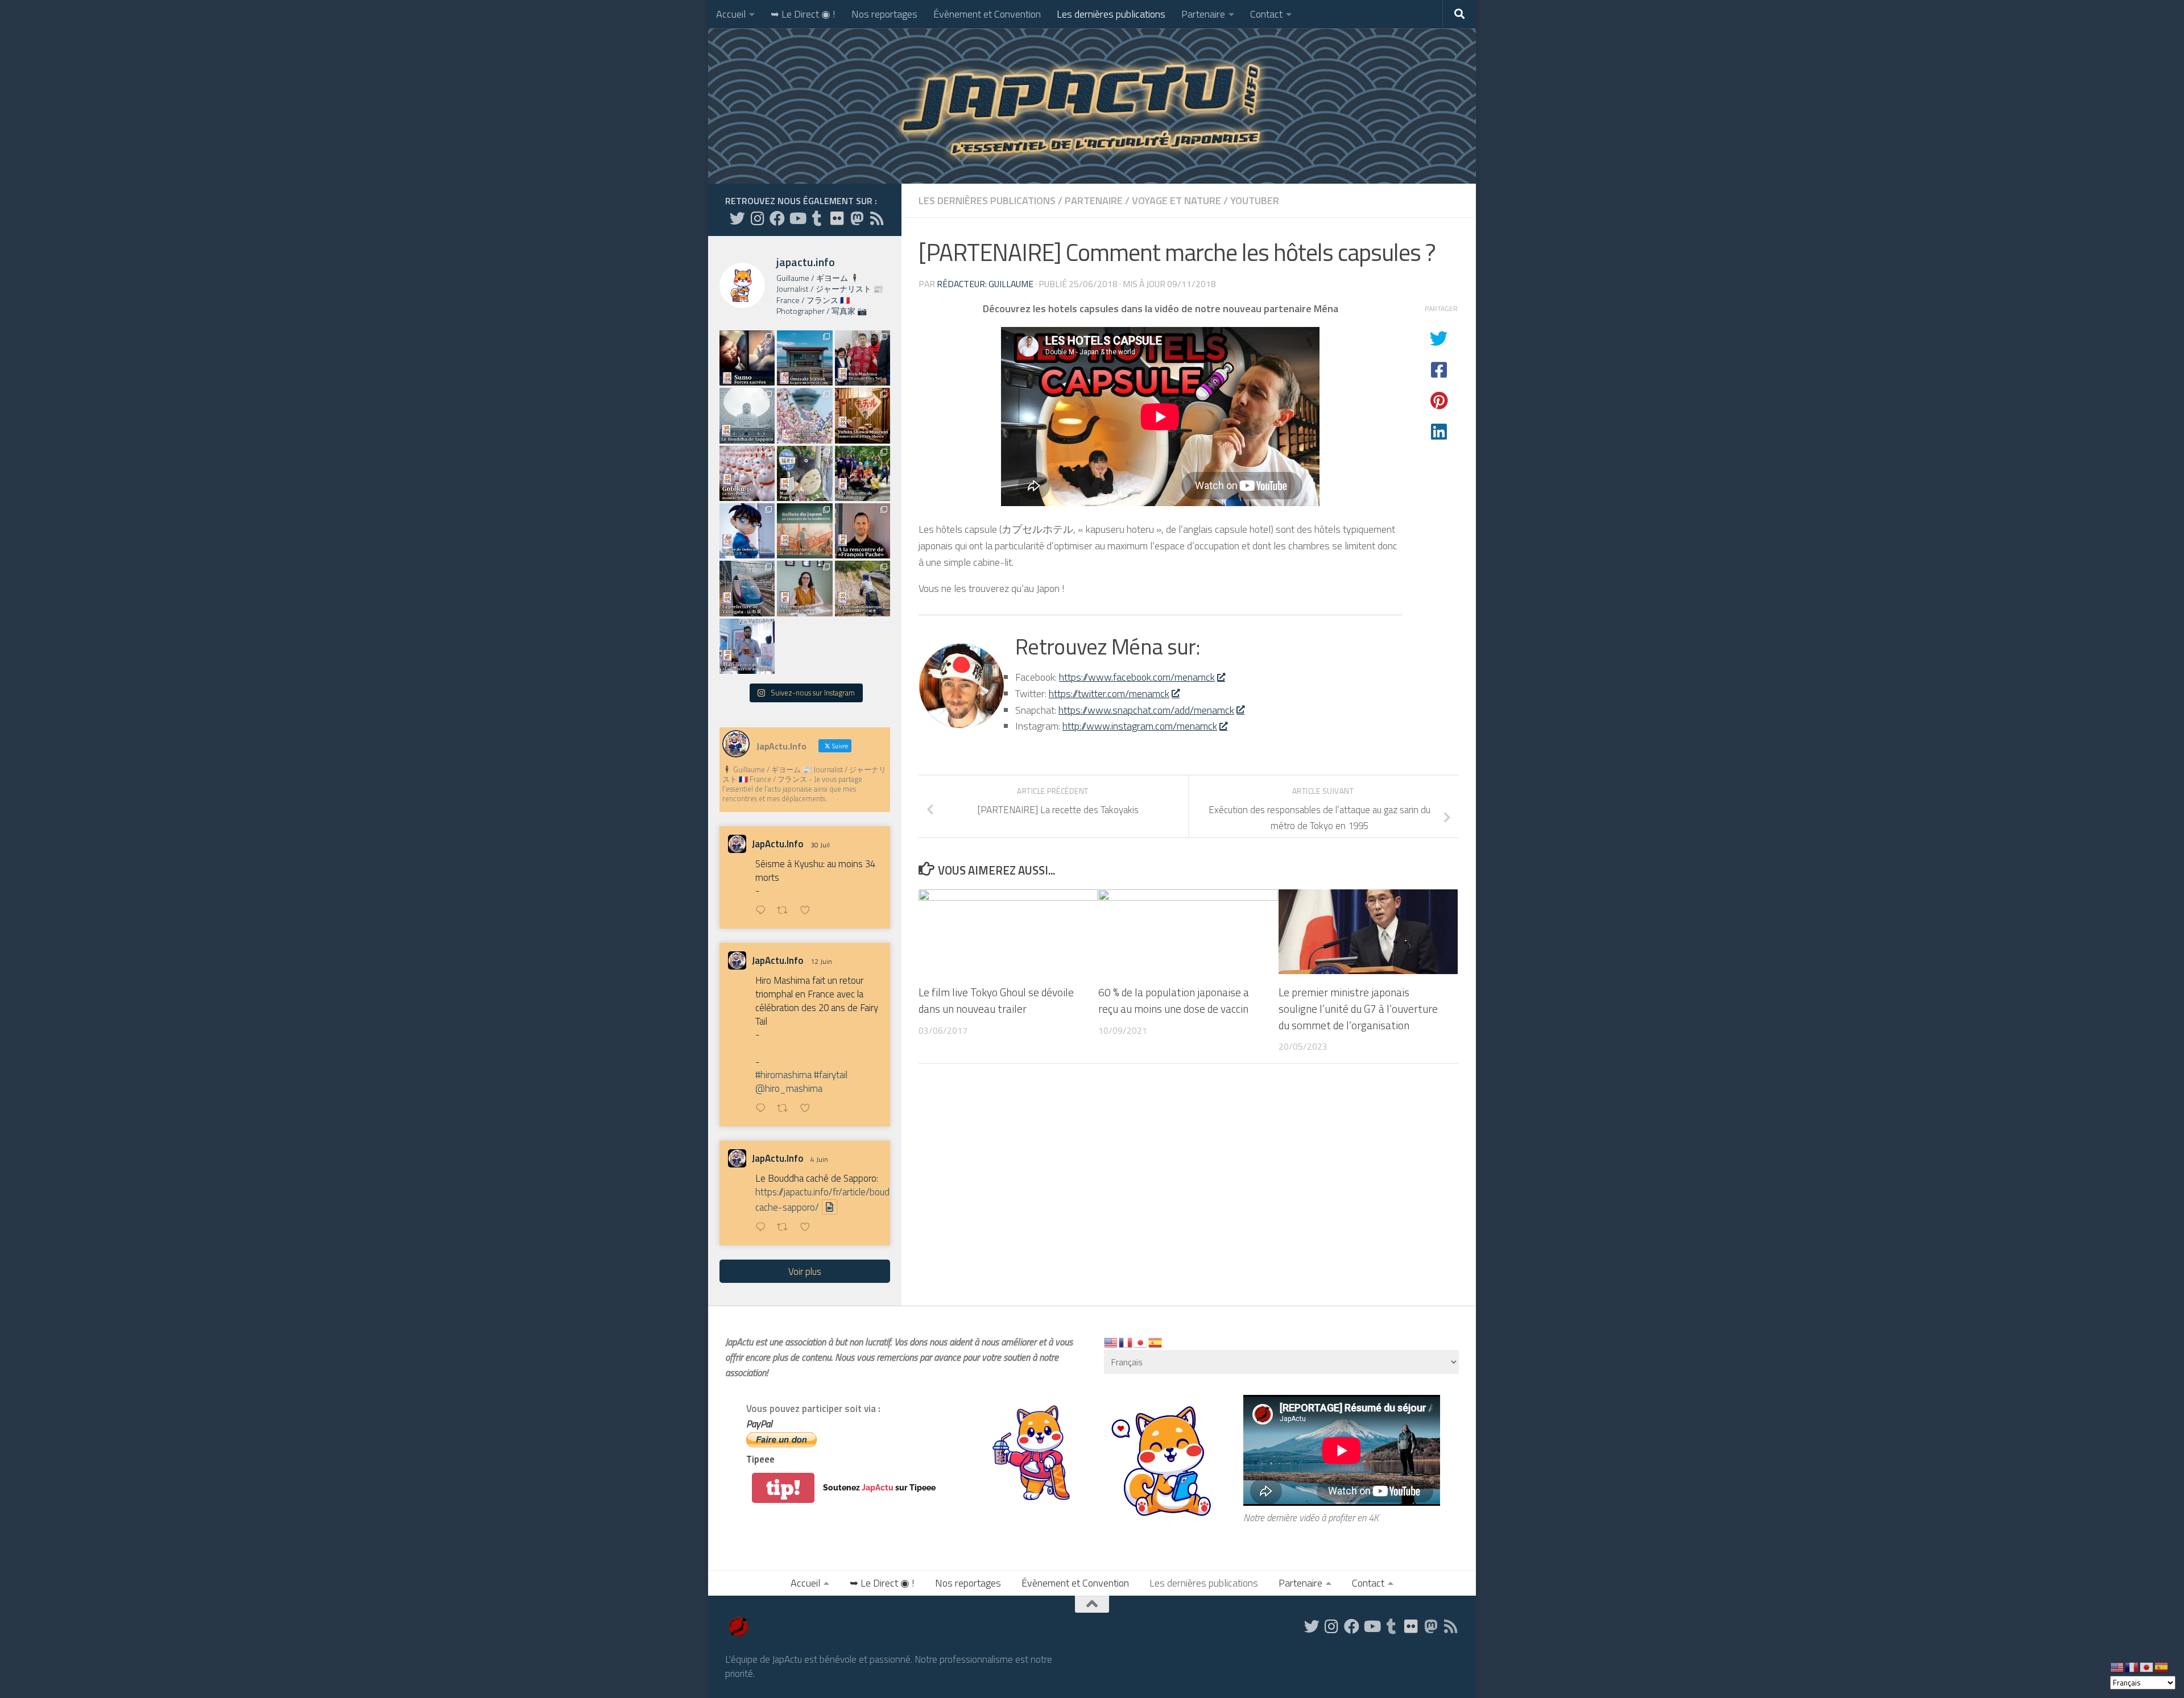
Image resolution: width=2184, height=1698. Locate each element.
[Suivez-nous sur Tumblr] (817, 218)
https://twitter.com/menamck (1109, 693)
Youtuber (1255, 200)
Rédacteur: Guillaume (985, 284)
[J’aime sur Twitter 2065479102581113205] (808, 1109)
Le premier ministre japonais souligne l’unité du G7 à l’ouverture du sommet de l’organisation (1358, 1009)
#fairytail (831, 1075)
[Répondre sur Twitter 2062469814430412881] (763, 1228)
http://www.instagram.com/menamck (1140, 726)
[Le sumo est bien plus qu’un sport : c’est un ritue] (747, 358)
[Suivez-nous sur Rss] (877, 218)
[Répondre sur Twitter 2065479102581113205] (763, 1109)
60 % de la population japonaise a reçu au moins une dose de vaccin (1174, 1000)
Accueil (731, 14)
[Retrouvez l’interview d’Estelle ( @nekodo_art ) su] (804, 588)
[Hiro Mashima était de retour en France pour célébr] (863, 358)
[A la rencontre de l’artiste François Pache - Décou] (863, 531)
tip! (783, 1488)
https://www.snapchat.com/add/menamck (1146, 710)
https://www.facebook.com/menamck (1137, 677)
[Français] (1126, 1342)
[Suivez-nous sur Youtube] (797, 218)
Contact (1266, 14)
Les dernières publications (1111, 14)
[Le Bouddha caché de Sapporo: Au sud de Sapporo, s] (747, 415)
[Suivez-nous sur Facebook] (777, 218)
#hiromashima (783, 1075)
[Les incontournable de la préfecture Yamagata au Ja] (747, 588)
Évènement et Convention (987, 14)
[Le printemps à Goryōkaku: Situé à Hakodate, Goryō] (804, 415)
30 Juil (820, 845)
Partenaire (1203, 14)
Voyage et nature (1176, 200)
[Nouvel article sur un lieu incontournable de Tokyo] (747, 473)
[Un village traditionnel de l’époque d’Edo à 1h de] (863, 588)
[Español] (1156, 1342)
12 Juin (821, 961)
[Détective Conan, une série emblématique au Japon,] (747, 531)
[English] (1111, 1342)
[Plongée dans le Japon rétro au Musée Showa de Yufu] (863, 415)
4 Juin (819, 1159)
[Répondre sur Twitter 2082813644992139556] (763, 911)
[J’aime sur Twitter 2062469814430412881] (808, 1228)
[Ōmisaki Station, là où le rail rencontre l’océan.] (804, 358)
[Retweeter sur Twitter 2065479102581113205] (786, 1109)
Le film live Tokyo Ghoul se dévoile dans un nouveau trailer (996, 1000)
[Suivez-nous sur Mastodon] (857, 218)
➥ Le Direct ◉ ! (803, 14)
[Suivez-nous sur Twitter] (737, 218)
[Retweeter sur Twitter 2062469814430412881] (786, 1228)
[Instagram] (757, 218)
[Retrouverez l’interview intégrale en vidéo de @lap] (747, 646)
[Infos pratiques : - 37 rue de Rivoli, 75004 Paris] (804, 473)
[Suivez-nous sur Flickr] (837, 218)
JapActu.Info (778, 844)
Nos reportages (884, 14)
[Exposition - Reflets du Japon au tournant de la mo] (804, 531)
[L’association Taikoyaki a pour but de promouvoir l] (863, 473)
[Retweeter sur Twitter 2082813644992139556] (786, 911)
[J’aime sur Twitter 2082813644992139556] (808, 911)
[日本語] (1141, 1342)
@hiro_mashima (789, 1088)
